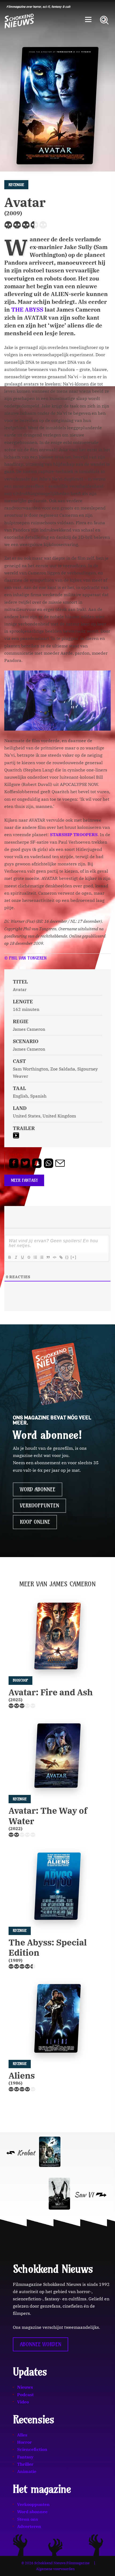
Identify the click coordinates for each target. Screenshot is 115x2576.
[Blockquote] (48, 1257)
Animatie (27, 2471)
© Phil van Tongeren (25, 958)
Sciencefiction (32, 2449)
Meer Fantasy (24, 1180)
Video (23, 2402)
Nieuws (25, 2387)
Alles (22, 2435)
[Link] (61, 1257)
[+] (74, 1257)
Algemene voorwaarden (55, 2569)
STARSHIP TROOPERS (74, 835)
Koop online (35, 1522)
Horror (24, 2442)
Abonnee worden (41, 2344)
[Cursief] (16, 1257)
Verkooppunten (39, 1506)
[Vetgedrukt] (9, 1257)
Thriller (25, 2464)
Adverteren (29, 2526)
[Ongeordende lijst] (41, 1257)
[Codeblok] (54, 1257)
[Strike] (29, 1257)
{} (67, 1257)
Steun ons (28, 2519)
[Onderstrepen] (22, 1257)
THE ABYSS (27, 310)
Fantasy (25, 2457)
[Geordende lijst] (35, 1257)
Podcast (25, 2395)
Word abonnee (38, 1489)
